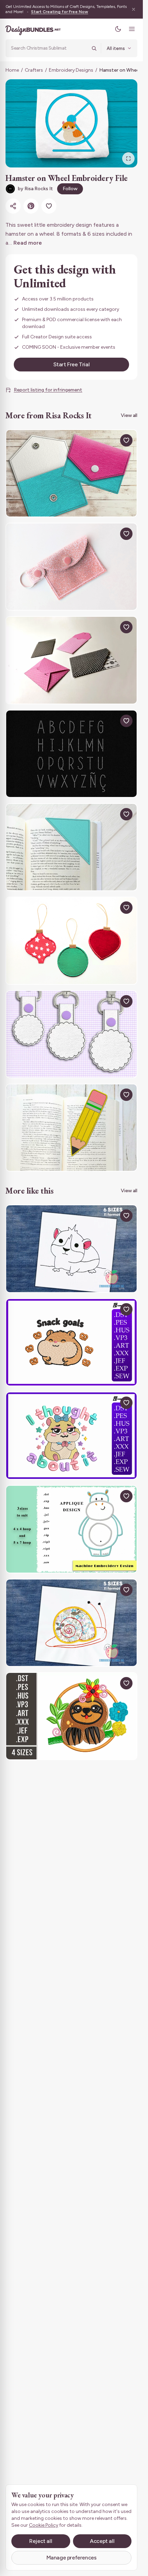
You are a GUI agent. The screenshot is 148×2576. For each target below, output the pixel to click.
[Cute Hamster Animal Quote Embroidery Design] (71, 1342)
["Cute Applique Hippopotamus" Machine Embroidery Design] (71, 1529)
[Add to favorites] (49, 206)
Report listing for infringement (48, 390)
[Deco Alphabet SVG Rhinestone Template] (71, 754)
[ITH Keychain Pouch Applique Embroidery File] (71, 567)
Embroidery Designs (71, 70)
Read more (28, 243)
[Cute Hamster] (71, 1249)
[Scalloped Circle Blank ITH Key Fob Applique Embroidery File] (71, 1034)
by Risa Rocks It (35, 189)
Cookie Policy (44, 2525)
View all (129, 415)
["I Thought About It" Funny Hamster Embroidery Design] (71, 1436)
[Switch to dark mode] (118, 29)
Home (12, 70)
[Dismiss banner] (134, 9)
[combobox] (49, 48)
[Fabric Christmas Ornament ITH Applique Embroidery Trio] (71, 941)
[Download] (110, 440)
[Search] (94, 48)
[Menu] (132, 29)
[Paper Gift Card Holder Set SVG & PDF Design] (71, 660)
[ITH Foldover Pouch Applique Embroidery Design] (71, 473)
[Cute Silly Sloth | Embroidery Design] (71, 1716)
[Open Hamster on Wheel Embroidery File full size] (71, 123)
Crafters (34, 70)
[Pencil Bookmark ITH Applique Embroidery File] (71, 1128)
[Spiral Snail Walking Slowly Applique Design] (71, 1623)
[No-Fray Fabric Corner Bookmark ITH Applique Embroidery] (71, 847)
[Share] (13, 206)
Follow (70, 189)
